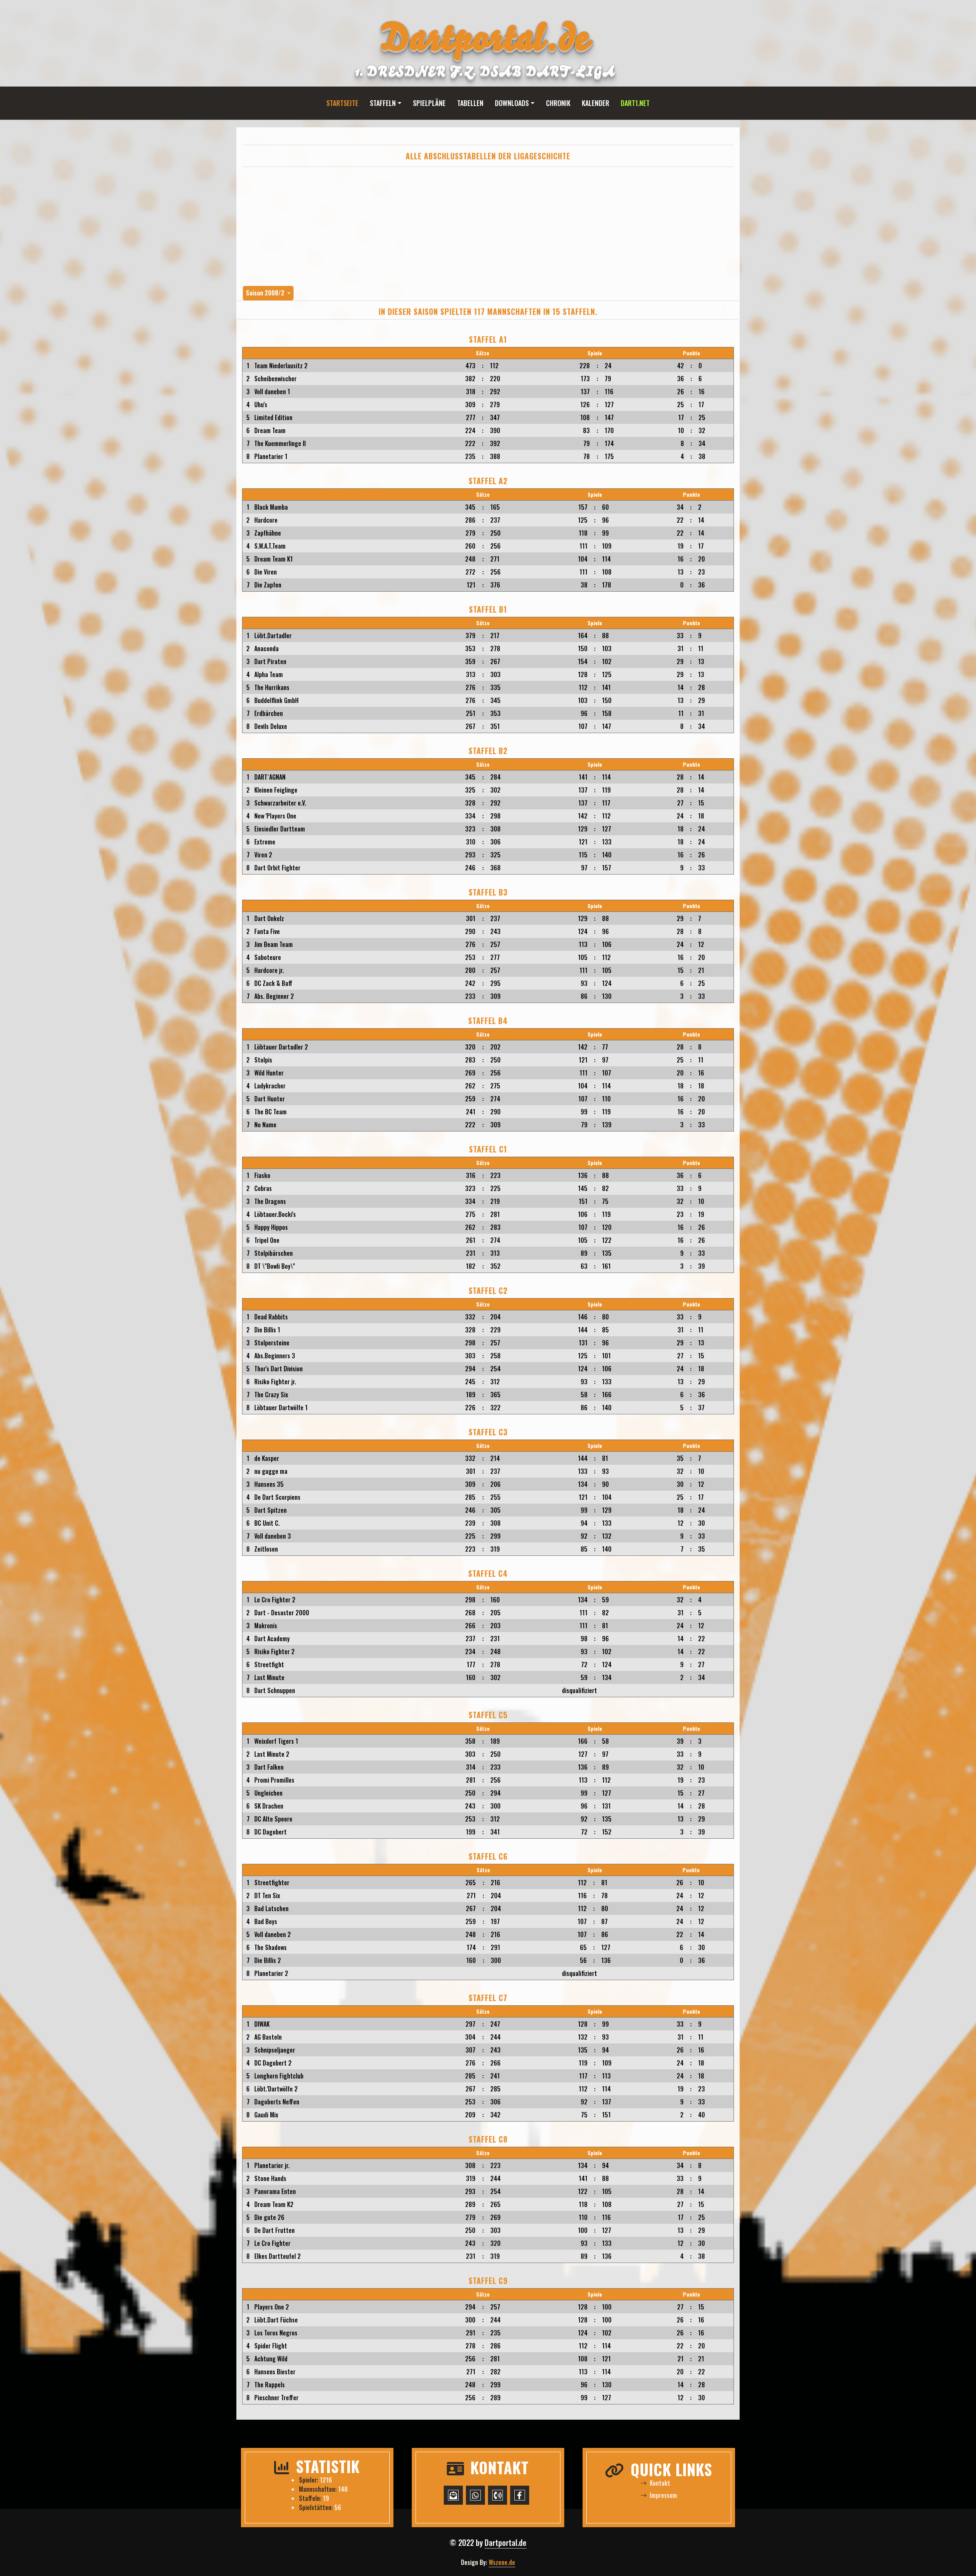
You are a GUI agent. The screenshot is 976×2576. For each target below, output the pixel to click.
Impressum (663, 2495)
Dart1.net (635, 103)
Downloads (512, 103)
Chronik (558, 103)
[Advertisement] (488, 226)
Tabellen (470, 103)
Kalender (596, 103)
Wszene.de (502, 2562)
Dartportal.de (506, 2542)
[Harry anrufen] (498, 2495)
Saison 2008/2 (266, 293)
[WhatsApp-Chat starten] (475, 2495)
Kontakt (660, 2483)
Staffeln (383, 103)
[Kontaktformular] (453, 2495)
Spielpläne (429, 103)
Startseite (342, 103)
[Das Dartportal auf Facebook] (520, 2495)
